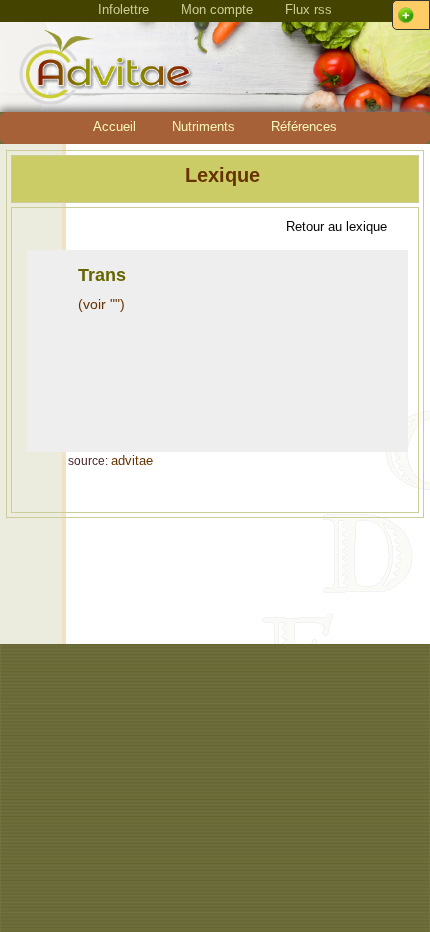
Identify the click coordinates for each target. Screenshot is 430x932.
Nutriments (203, 126)
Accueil (114, 126)
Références (304, 126)
